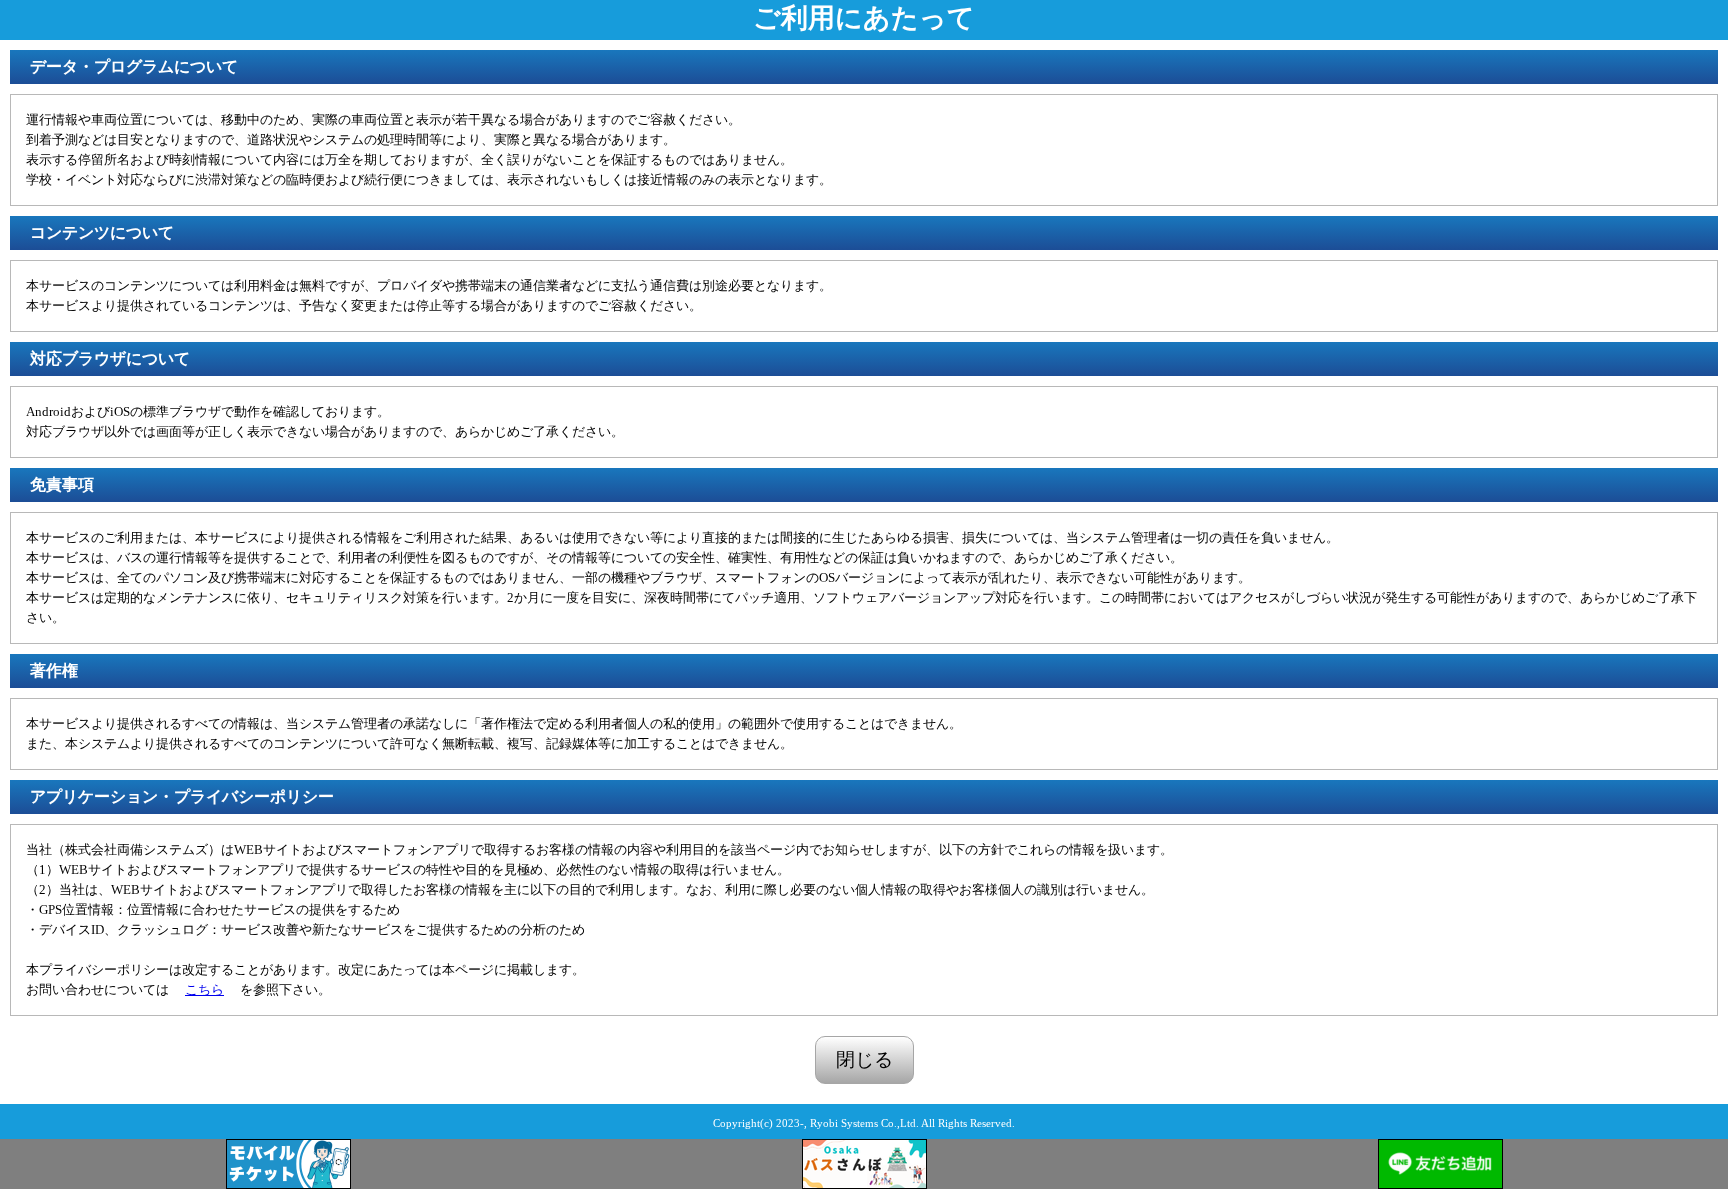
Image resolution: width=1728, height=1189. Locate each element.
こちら (204, 989)
